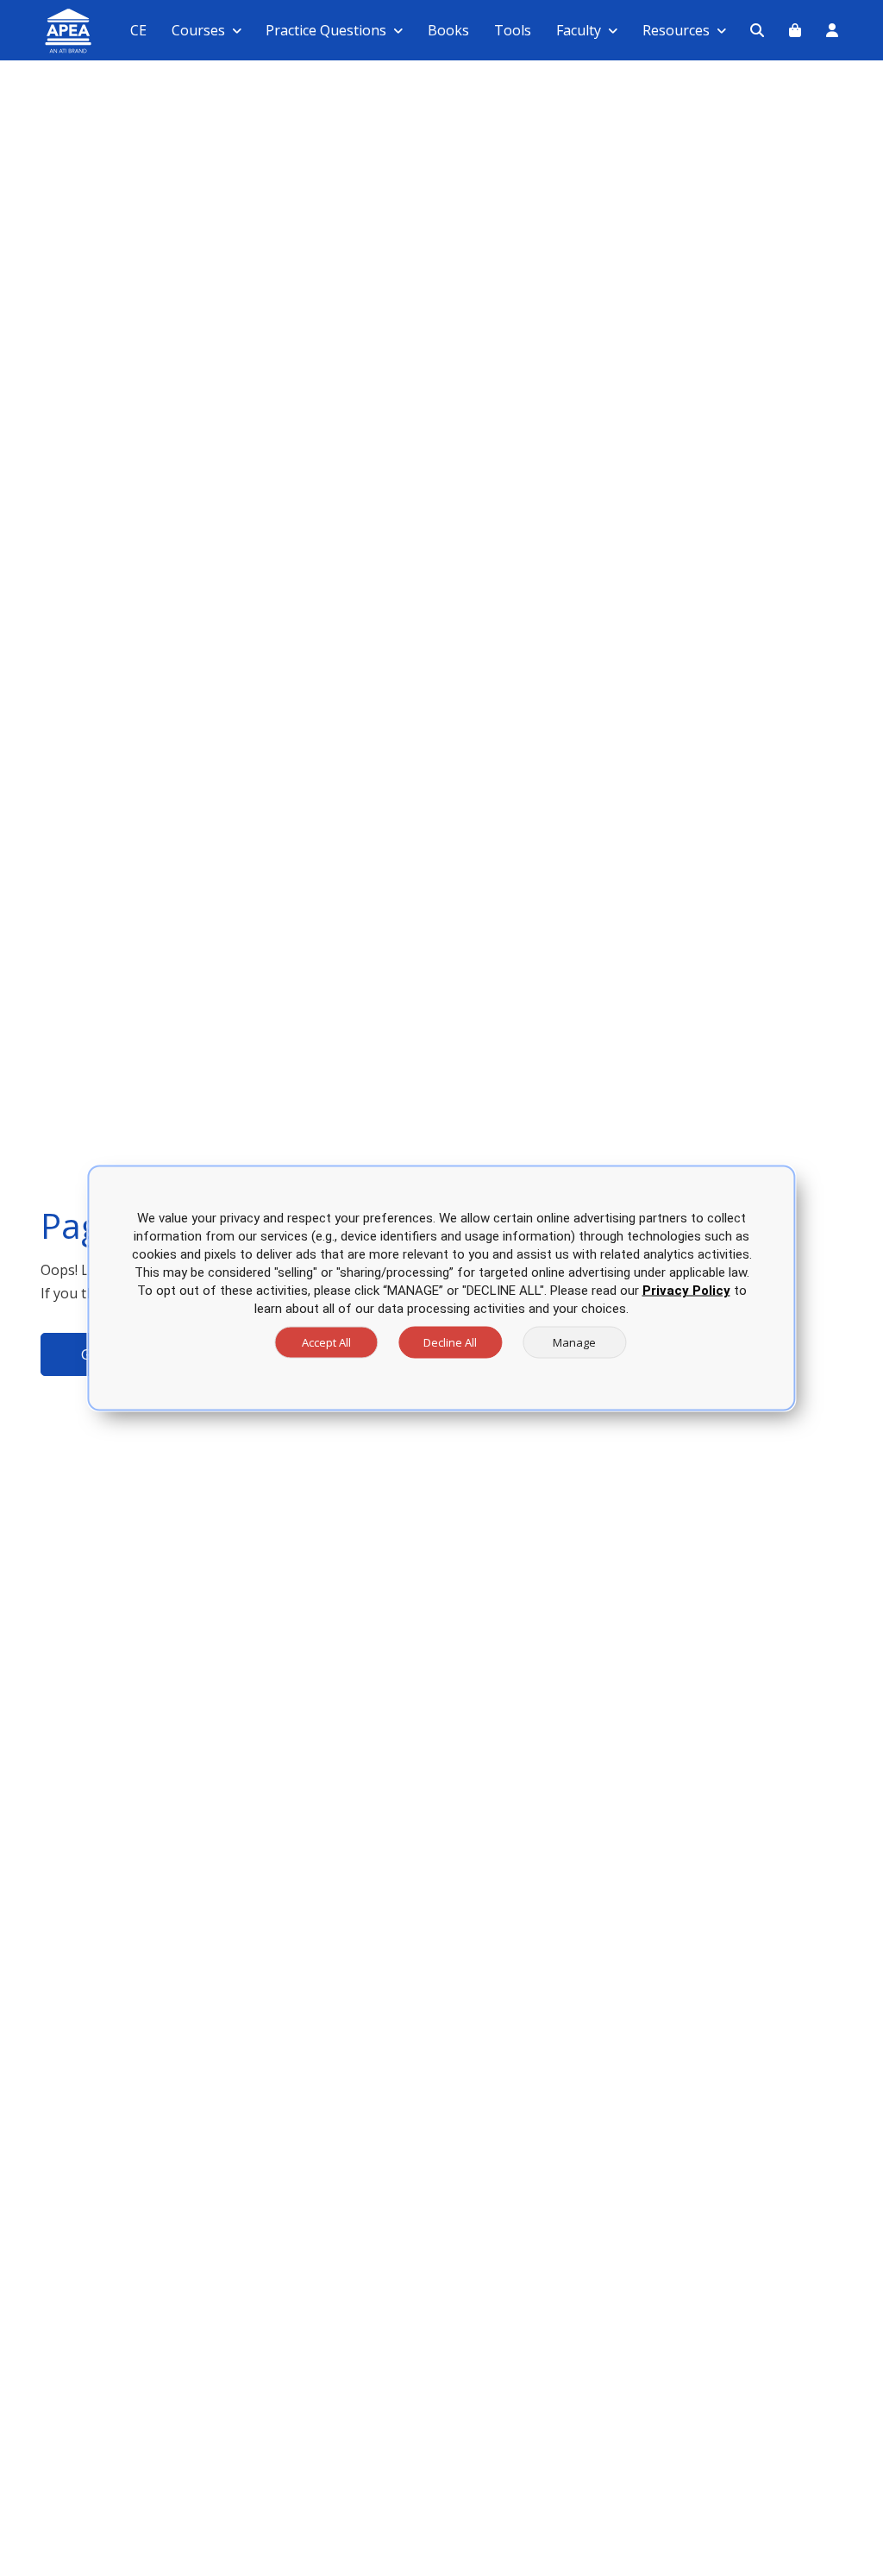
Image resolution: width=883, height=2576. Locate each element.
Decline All (450, 1342)
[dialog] (441, 1288)
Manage (574, 1342)
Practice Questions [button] (326, 30)
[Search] (757, 30)
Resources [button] (676, 30)
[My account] (832, 30)
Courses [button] (198, 30)
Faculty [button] (579, 30)
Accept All (326, 1342)
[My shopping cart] (795, 30)
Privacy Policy (686, 1291)
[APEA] (48, 31)
